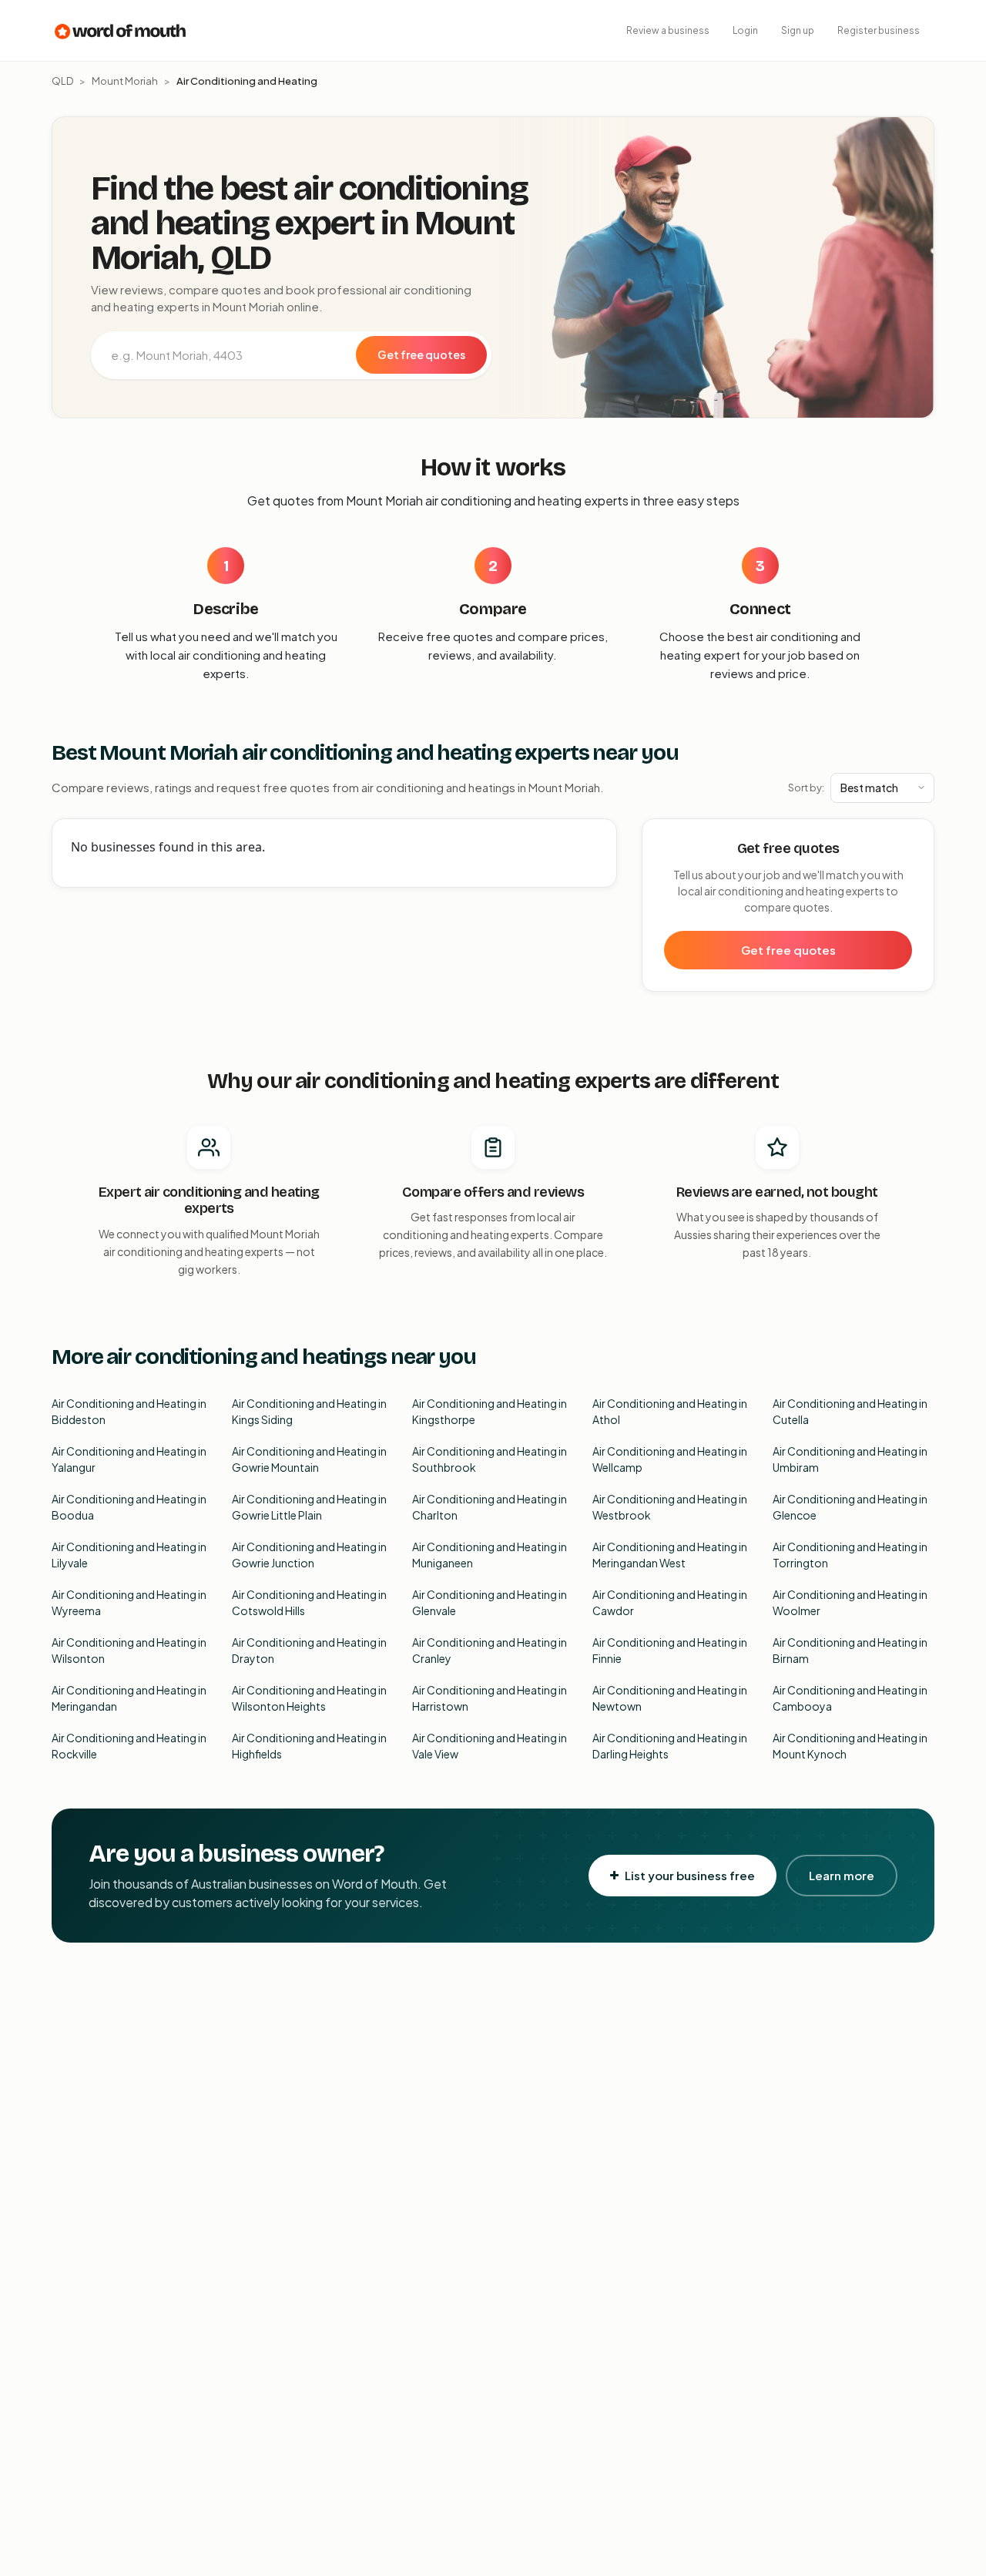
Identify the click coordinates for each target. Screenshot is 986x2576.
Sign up (798, 30)
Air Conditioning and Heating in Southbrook (490, 1459)
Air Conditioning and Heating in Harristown (490, 1698)
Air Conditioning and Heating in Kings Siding (309, 1411)
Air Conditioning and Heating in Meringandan (129, 1698)
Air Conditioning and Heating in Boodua (129, 1507)
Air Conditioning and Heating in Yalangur (129, 1459)
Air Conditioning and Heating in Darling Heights (670, 1746)
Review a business (668, 30)
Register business (879, 30)
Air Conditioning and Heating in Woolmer (850, 1602)
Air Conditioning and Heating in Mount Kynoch (850, 1746)
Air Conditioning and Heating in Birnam (850, 1650)
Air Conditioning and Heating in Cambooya (850, 1698)
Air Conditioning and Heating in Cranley (490, 1650)
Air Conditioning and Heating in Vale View (490, 1746)
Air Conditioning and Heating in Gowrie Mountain (309, 1459)
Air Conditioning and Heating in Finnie (670, 1650)
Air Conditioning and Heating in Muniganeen (490, 1555)
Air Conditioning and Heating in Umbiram (850, 1459)
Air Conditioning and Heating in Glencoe (850, 1507)
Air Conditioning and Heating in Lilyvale (129, 1555)
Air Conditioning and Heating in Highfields (309, 1746)
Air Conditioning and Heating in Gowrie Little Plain (309, 1507)
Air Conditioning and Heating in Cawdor (670, 1602)
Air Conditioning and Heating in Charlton (490, 1507)
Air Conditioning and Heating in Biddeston (129, 1411)
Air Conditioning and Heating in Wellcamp (670, 1459)
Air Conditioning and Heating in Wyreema (129, 1602)
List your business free (690, 1875)
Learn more (842, 1875)
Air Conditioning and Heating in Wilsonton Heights (309, 1698)
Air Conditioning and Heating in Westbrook (670, 1507)
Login (745, 30)
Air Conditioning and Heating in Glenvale (490, 1602)
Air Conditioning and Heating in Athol (670, 1411)
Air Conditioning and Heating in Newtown (670, 1698)
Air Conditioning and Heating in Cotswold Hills (309, 1602)
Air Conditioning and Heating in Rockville (129, 1746)
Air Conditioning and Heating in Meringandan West (670, 1555)
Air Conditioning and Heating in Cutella (850, 1411)
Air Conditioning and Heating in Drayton (309, 1650)
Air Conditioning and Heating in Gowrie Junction (309, 1555)
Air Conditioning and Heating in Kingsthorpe (490, 1411)
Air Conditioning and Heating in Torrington (850, 1555)
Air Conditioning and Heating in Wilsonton (129, 1650)
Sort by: (806, 788)
